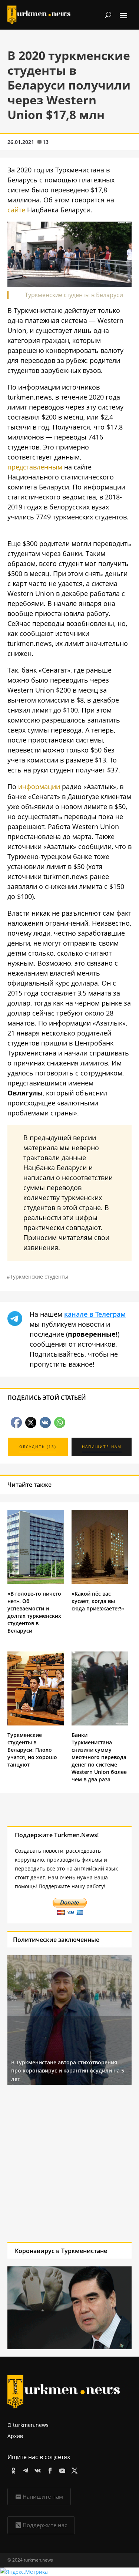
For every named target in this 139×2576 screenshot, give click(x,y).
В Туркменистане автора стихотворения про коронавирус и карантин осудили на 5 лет (68, 2071)
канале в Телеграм (95, 1314)
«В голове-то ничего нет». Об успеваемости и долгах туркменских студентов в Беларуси (34, 1612)
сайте (16, 210)
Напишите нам (43, 2496)
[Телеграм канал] (24, 2469)
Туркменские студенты (39, 1277)
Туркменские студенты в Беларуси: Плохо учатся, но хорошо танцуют (32, 1750)
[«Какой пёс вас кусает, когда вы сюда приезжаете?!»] (100, 1582)
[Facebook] (49, 2469)
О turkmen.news (28, 2425)
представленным (35, 467)
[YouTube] (61, 2469)
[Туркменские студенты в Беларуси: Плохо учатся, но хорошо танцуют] (36, 1723)
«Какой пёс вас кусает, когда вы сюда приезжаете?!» (98, 1601)
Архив (15, 2436)
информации (39, 787)
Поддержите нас (45, 2525)
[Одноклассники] (12, 2469)
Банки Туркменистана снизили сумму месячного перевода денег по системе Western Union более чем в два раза (99, 1757)
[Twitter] (73, 2469)
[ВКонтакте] (37, 2469)
